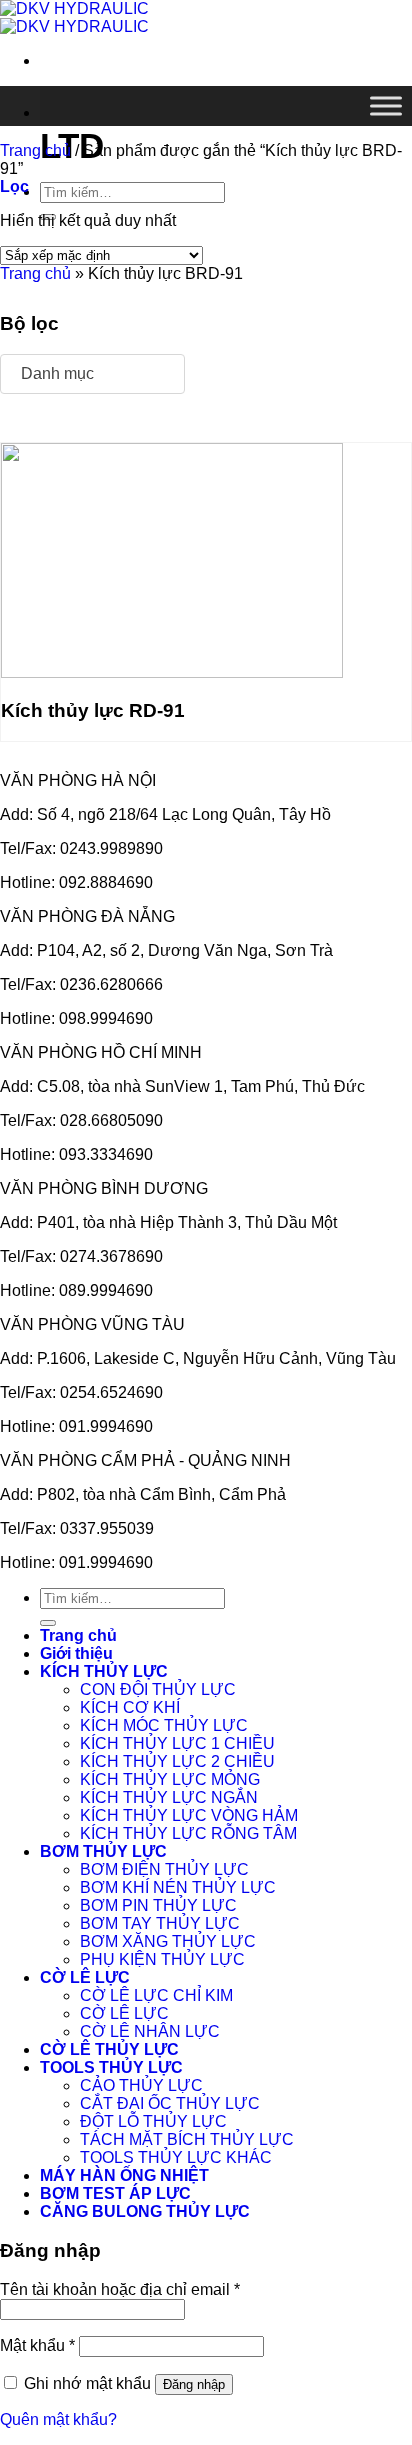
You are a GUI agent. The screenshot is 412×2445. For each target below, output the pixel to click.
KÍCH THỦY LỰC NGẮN (169, 1797)
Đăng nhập (194, 2384)
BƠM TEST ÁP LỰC (115, 2193)
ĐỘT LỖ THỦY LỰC (153, 2121)
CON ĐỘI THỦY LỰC (158, 1689)
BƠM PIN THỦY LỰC (158, 1905)
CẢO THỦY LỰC (141, 2085)
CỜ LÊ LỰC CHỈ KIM (156, 1995)
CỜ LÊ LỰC (85, 1977)
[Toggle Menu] (386, 105)
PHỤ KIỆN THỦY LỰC (162, 1959)
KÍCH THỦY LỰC (104, 1671)
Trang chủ (35, 150)
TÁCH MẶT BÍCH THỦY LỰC (187, 2139)
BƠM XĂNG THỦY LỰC (168, 1941)
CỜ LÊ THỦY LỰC (109, 2049)
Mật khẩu (37, 2345)
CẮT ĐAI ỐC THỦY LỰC (170, 2103)
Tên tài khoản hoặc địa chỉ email (120, 2289)
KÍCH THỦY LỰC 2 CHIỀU (177, 1761)
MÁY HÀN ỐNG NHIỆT (124, 2175)
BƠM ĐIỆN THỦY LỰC (164, 1869)
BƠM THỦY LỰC (103, 1851)
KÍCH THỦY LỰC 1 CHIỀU (177, 1743)
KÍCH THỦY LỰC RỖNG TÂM (188, 1833)
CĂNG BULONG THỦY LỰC (145, 2211)
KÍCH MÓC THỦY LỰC (164, 1725)
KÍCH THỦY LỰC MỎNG (170, 1779)
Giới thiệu (76, 1653)
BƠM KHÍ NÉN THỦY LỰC (178, 1887)
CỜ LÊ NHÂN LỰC (150, 2031)
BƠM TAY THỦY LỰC (160, 1923)
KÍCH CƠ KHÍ (130, 1707)
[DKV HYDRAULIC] (74, 17)
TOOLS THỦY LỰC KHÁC (176, 2157)
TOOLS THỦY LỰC (111, 2067)
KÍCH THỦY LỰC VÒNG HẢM (189, 1815)
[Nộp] (48, 1623)
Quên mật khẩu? (58, 2419)
